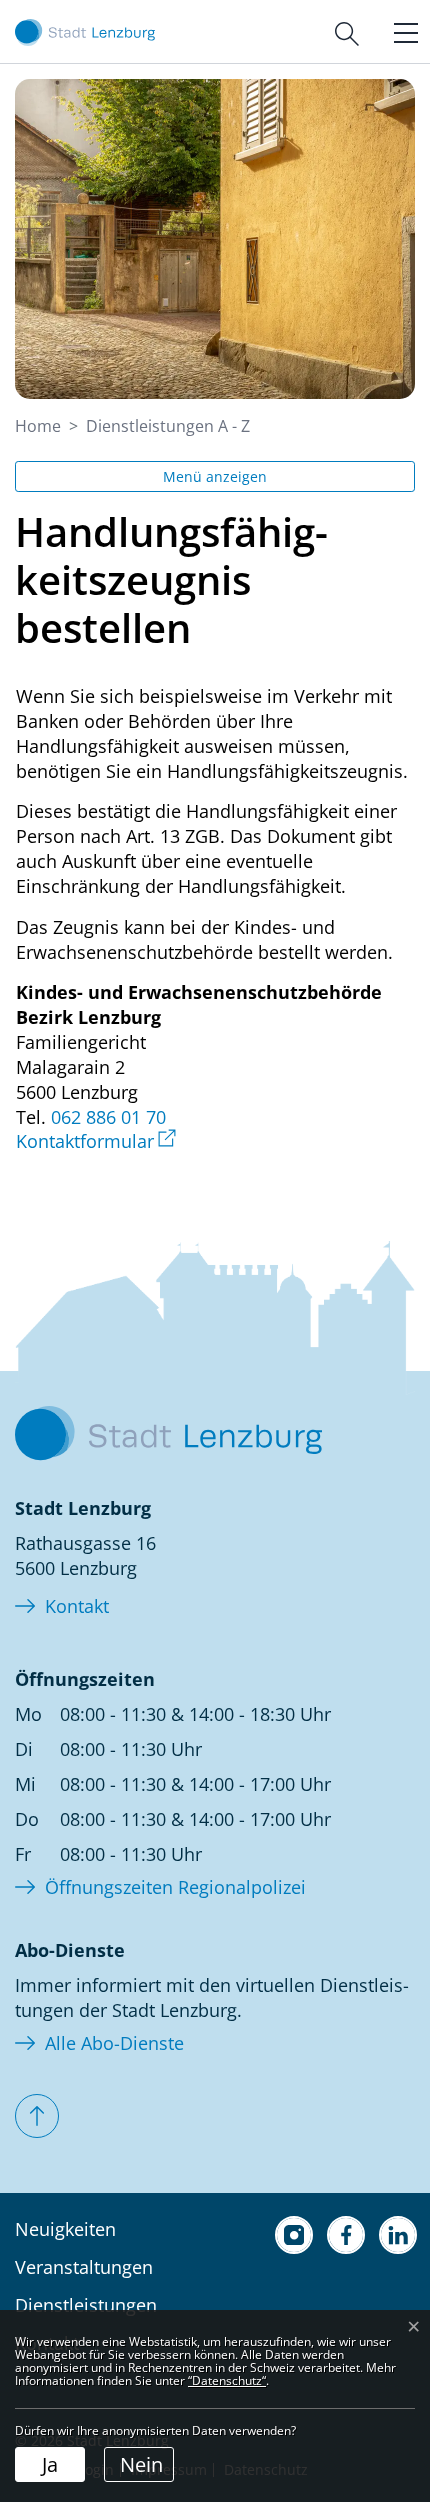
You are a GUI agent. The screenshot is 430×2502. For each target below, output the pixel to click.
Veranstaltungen (84, 2267)
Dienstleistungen (86, 2305)
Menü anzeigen (215, 476)
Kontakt (77, 1606)
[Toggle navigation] (401, 31)
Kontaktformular (96, 1141)
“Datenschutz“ (227, 2380)
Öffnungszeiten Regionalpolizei (175, 1887)
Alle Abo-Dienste (114, 2043)
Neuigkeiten (65, 2229)
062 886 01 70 (108, 1117)
